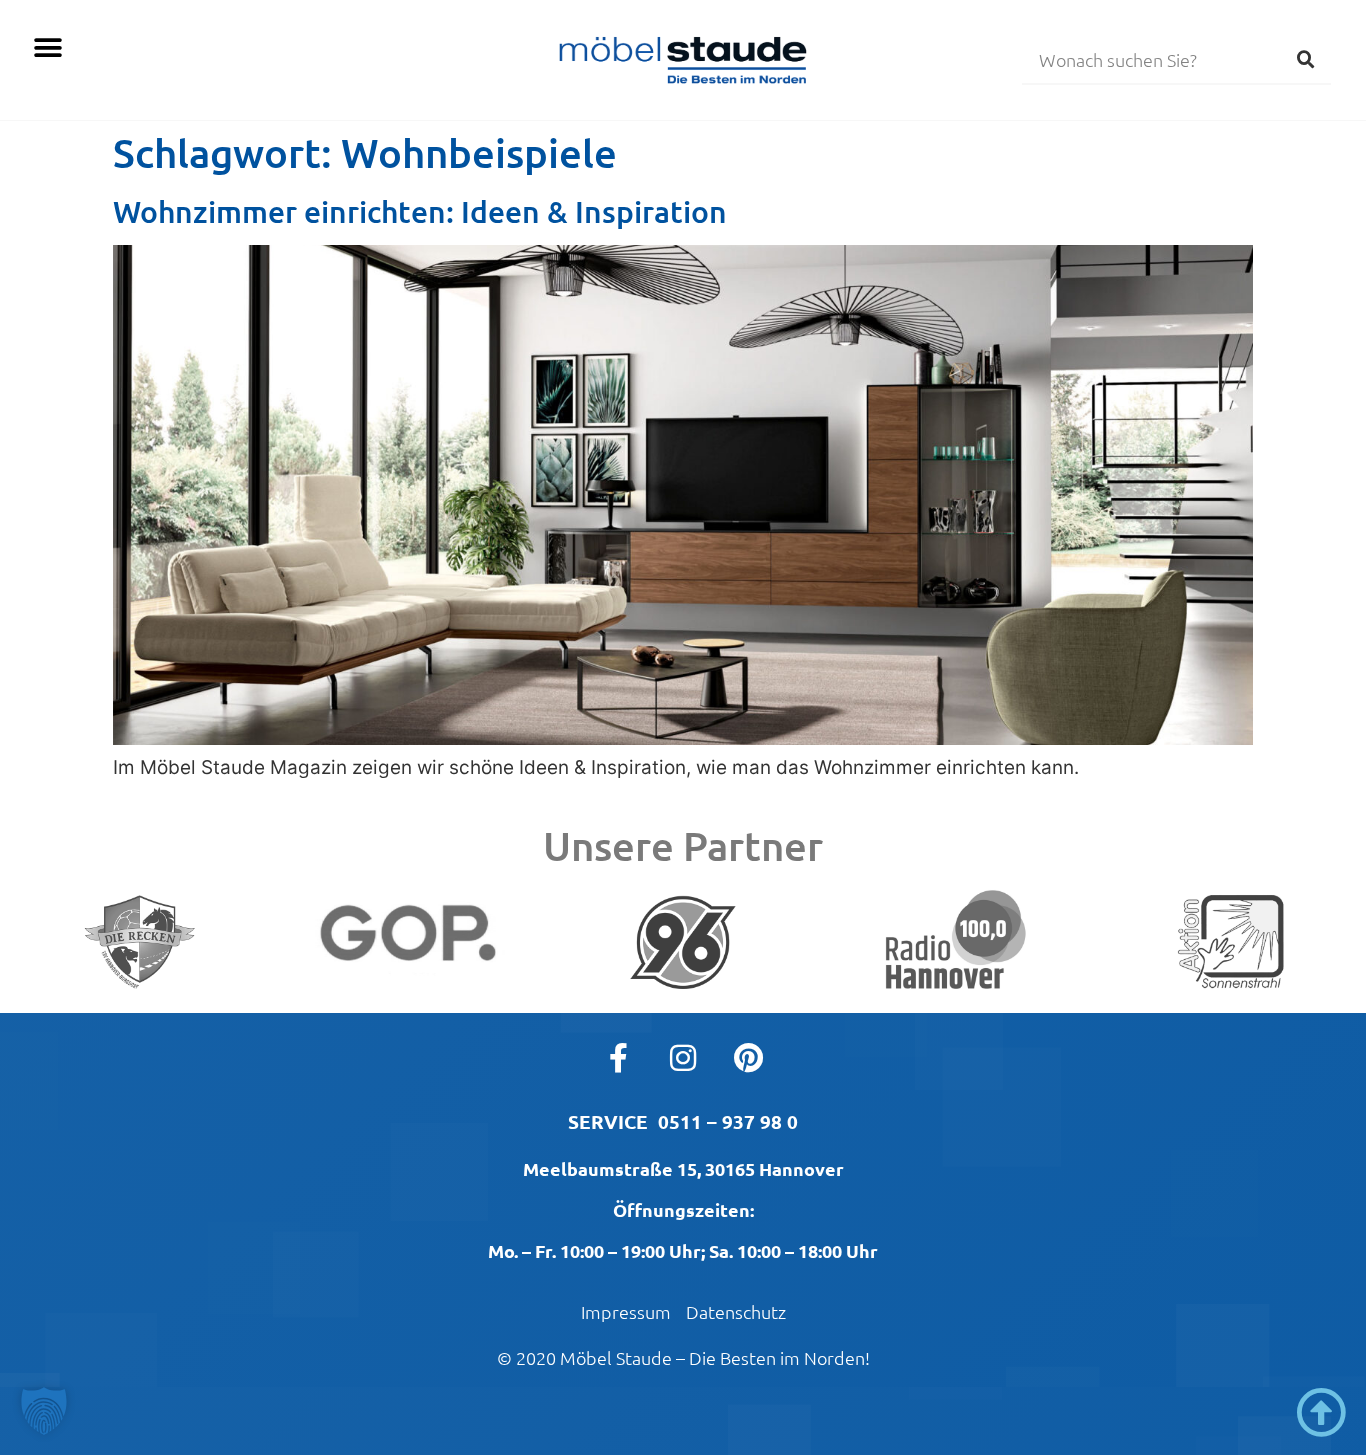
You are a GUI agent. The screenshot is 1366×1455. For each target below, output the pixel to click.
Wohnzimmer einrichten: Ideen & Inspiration (420, 211)
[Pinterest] (748, 1058)
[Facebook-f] (618, 1058)
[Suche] (1306, 59)
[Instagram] (683, 1058)
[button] (47, 47)
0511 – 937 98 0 (728, 1121)
